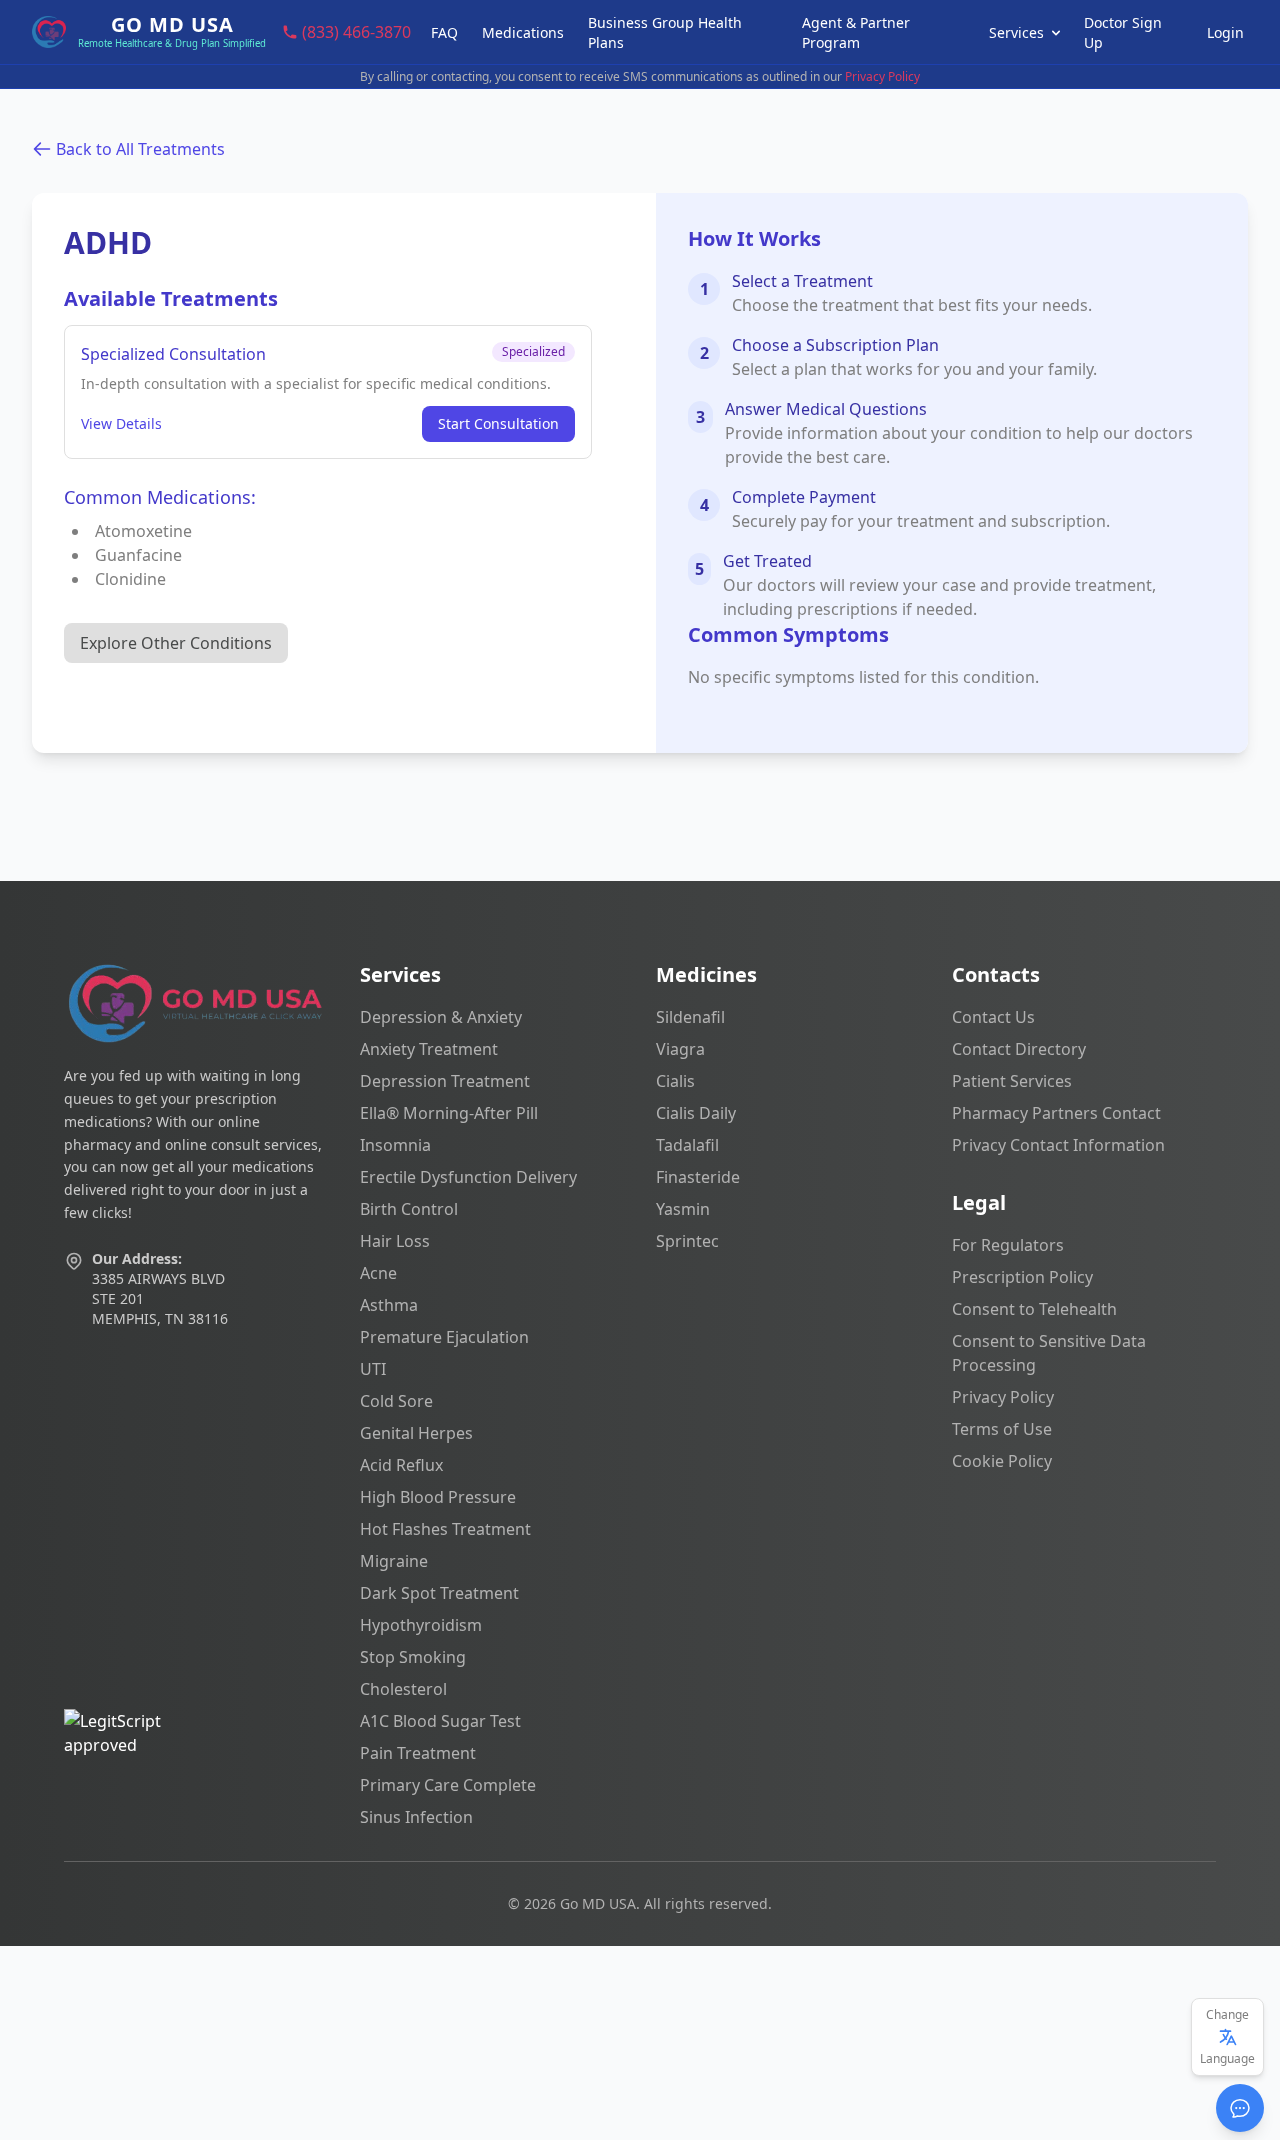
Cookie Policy (1002, 1461)
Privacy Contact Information (1058, 1145)
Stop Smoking (413, 1657)
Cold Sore (396, 1401)
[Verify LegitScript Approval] (196, 1769)
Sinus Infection (416, 1817)
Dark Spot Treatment (439, 1593)
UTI (373, 1369)
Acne (378, 1273)
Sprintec (687, 1241)
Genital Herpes (416, 1433)
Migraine (394, 1561)
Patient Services (1012, 1081)
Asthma (389, 1305)
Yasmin (683, 1209)
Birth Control (409, 1209)
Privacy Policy (882, 76)
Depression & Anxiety (441, 1017)
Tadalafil (687, 1145)
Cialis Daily (696, 1113)
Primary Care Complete (448, 1785)
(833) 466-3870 (356, 32)
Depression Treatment (445, 1081)
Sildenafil (690, 1017)
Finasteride (698, 1177)
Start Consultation (498, 423)
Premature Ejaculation (444, 1337)
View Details (121, 423)
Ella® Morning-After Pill (449, 1113)
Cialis (675, 1081)
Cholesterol (403, 1689)
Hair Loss (395, 1241)
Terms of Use (1002, 1429)
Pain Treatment (418, 1753)
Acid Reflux (401, 1465)
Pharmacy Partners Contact (1056, 1113)
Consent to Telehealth (1034, 1309)
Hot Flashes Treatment (445, 1529)
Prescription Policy (1022, 1277)
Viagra (680, 1049)
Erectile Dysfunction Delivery (468, 1177)
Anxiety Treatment (429, 1049)
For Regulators (1008, 1245)
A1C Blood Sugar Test (440, 1721)
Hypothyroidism (421, 1625)
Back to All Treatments (140, 149)
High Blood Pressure (438, 1497)
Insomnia (395, 1145)
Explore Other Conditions (176, 643)
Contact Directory (1019, 1049)
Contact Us (993, 1017)
